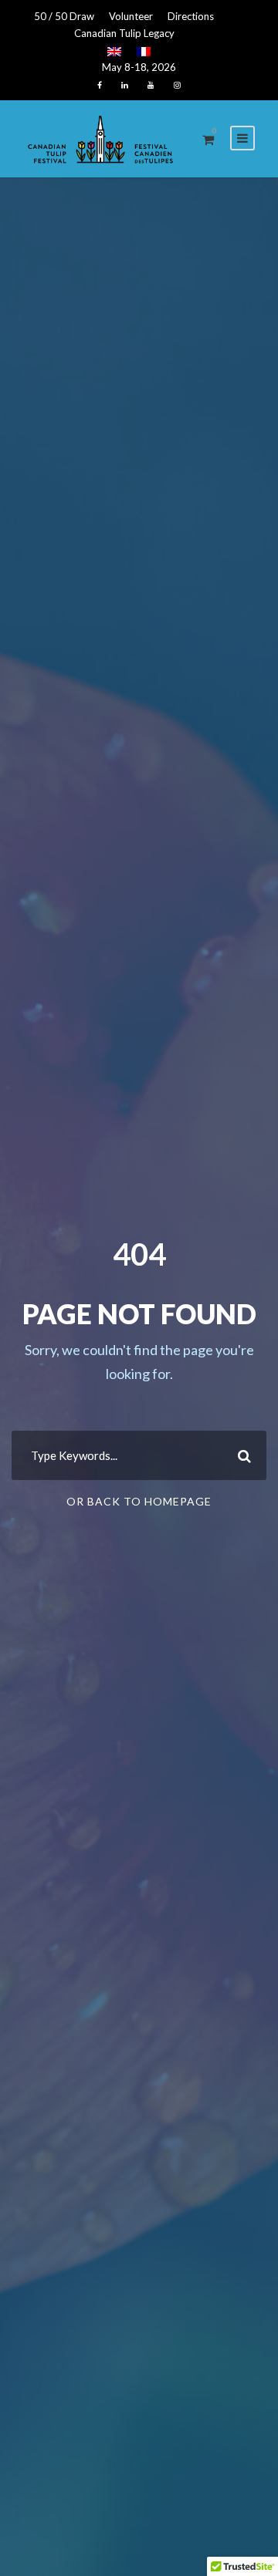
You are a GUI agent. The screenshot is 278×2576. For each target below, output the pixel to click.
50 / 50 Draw (64, 16)
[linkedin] (125, 85)
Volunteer (131, 16)
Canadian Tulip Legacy (124, 33)
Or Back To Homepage (139, 1501)
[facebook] (100, 85)
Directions (191, 16)
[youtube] (151, 85)
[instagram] (177, 85)
